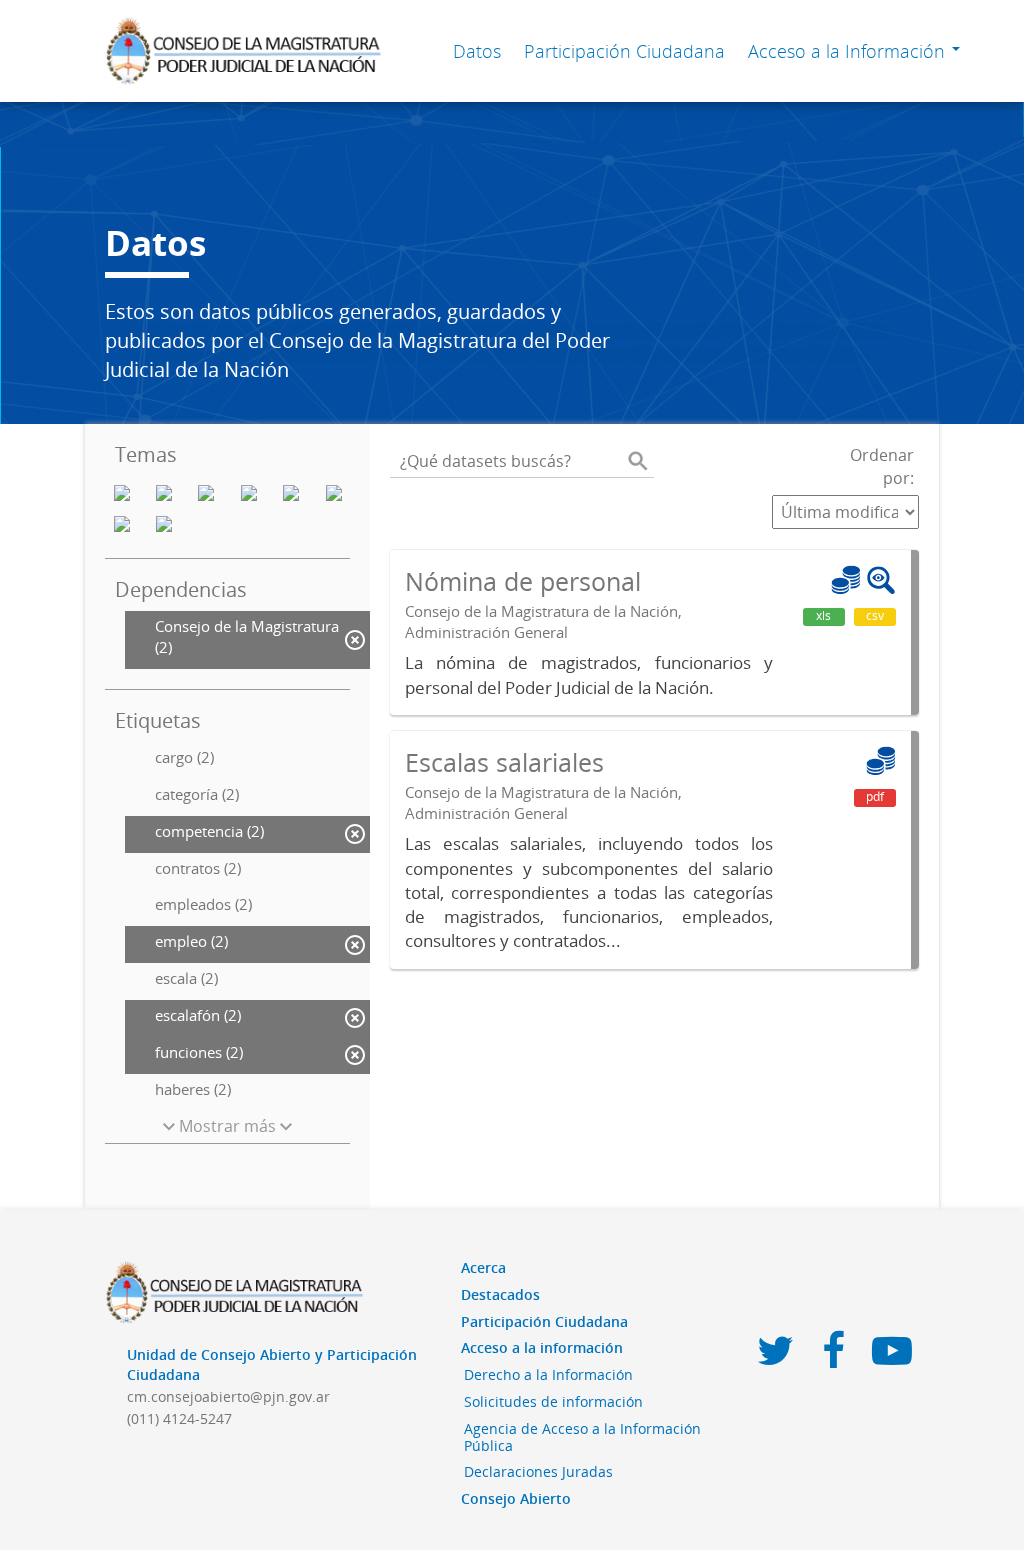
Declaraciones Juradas (538, 1471)
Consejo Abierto (516, 1498)
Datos (477, 51)
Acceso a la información (542, 1347)
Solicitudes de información (553, 1401)
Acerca (483, 1267)
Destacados (500, 1294)
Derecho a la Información (548, 1374)
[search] (638, 461)
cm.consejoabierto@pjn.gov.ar (228, 1396)
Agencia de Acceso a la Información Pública (582, 1437)
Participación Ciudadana (624, 51)
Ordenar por (882, 466)
